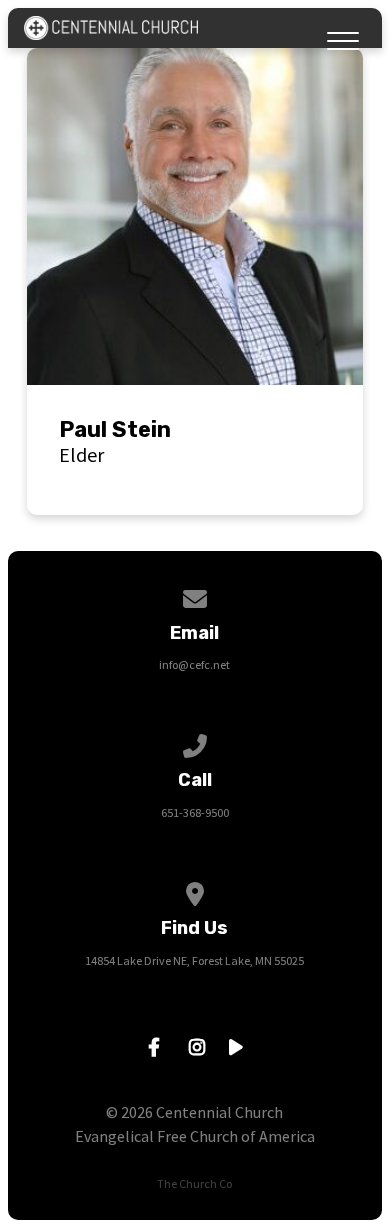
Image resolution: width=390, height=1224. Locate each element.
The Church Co (194, 1183)
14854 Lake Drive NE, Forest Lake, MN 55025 (194, 960)
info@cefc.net (194, 664)
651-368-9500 (195, 812)
